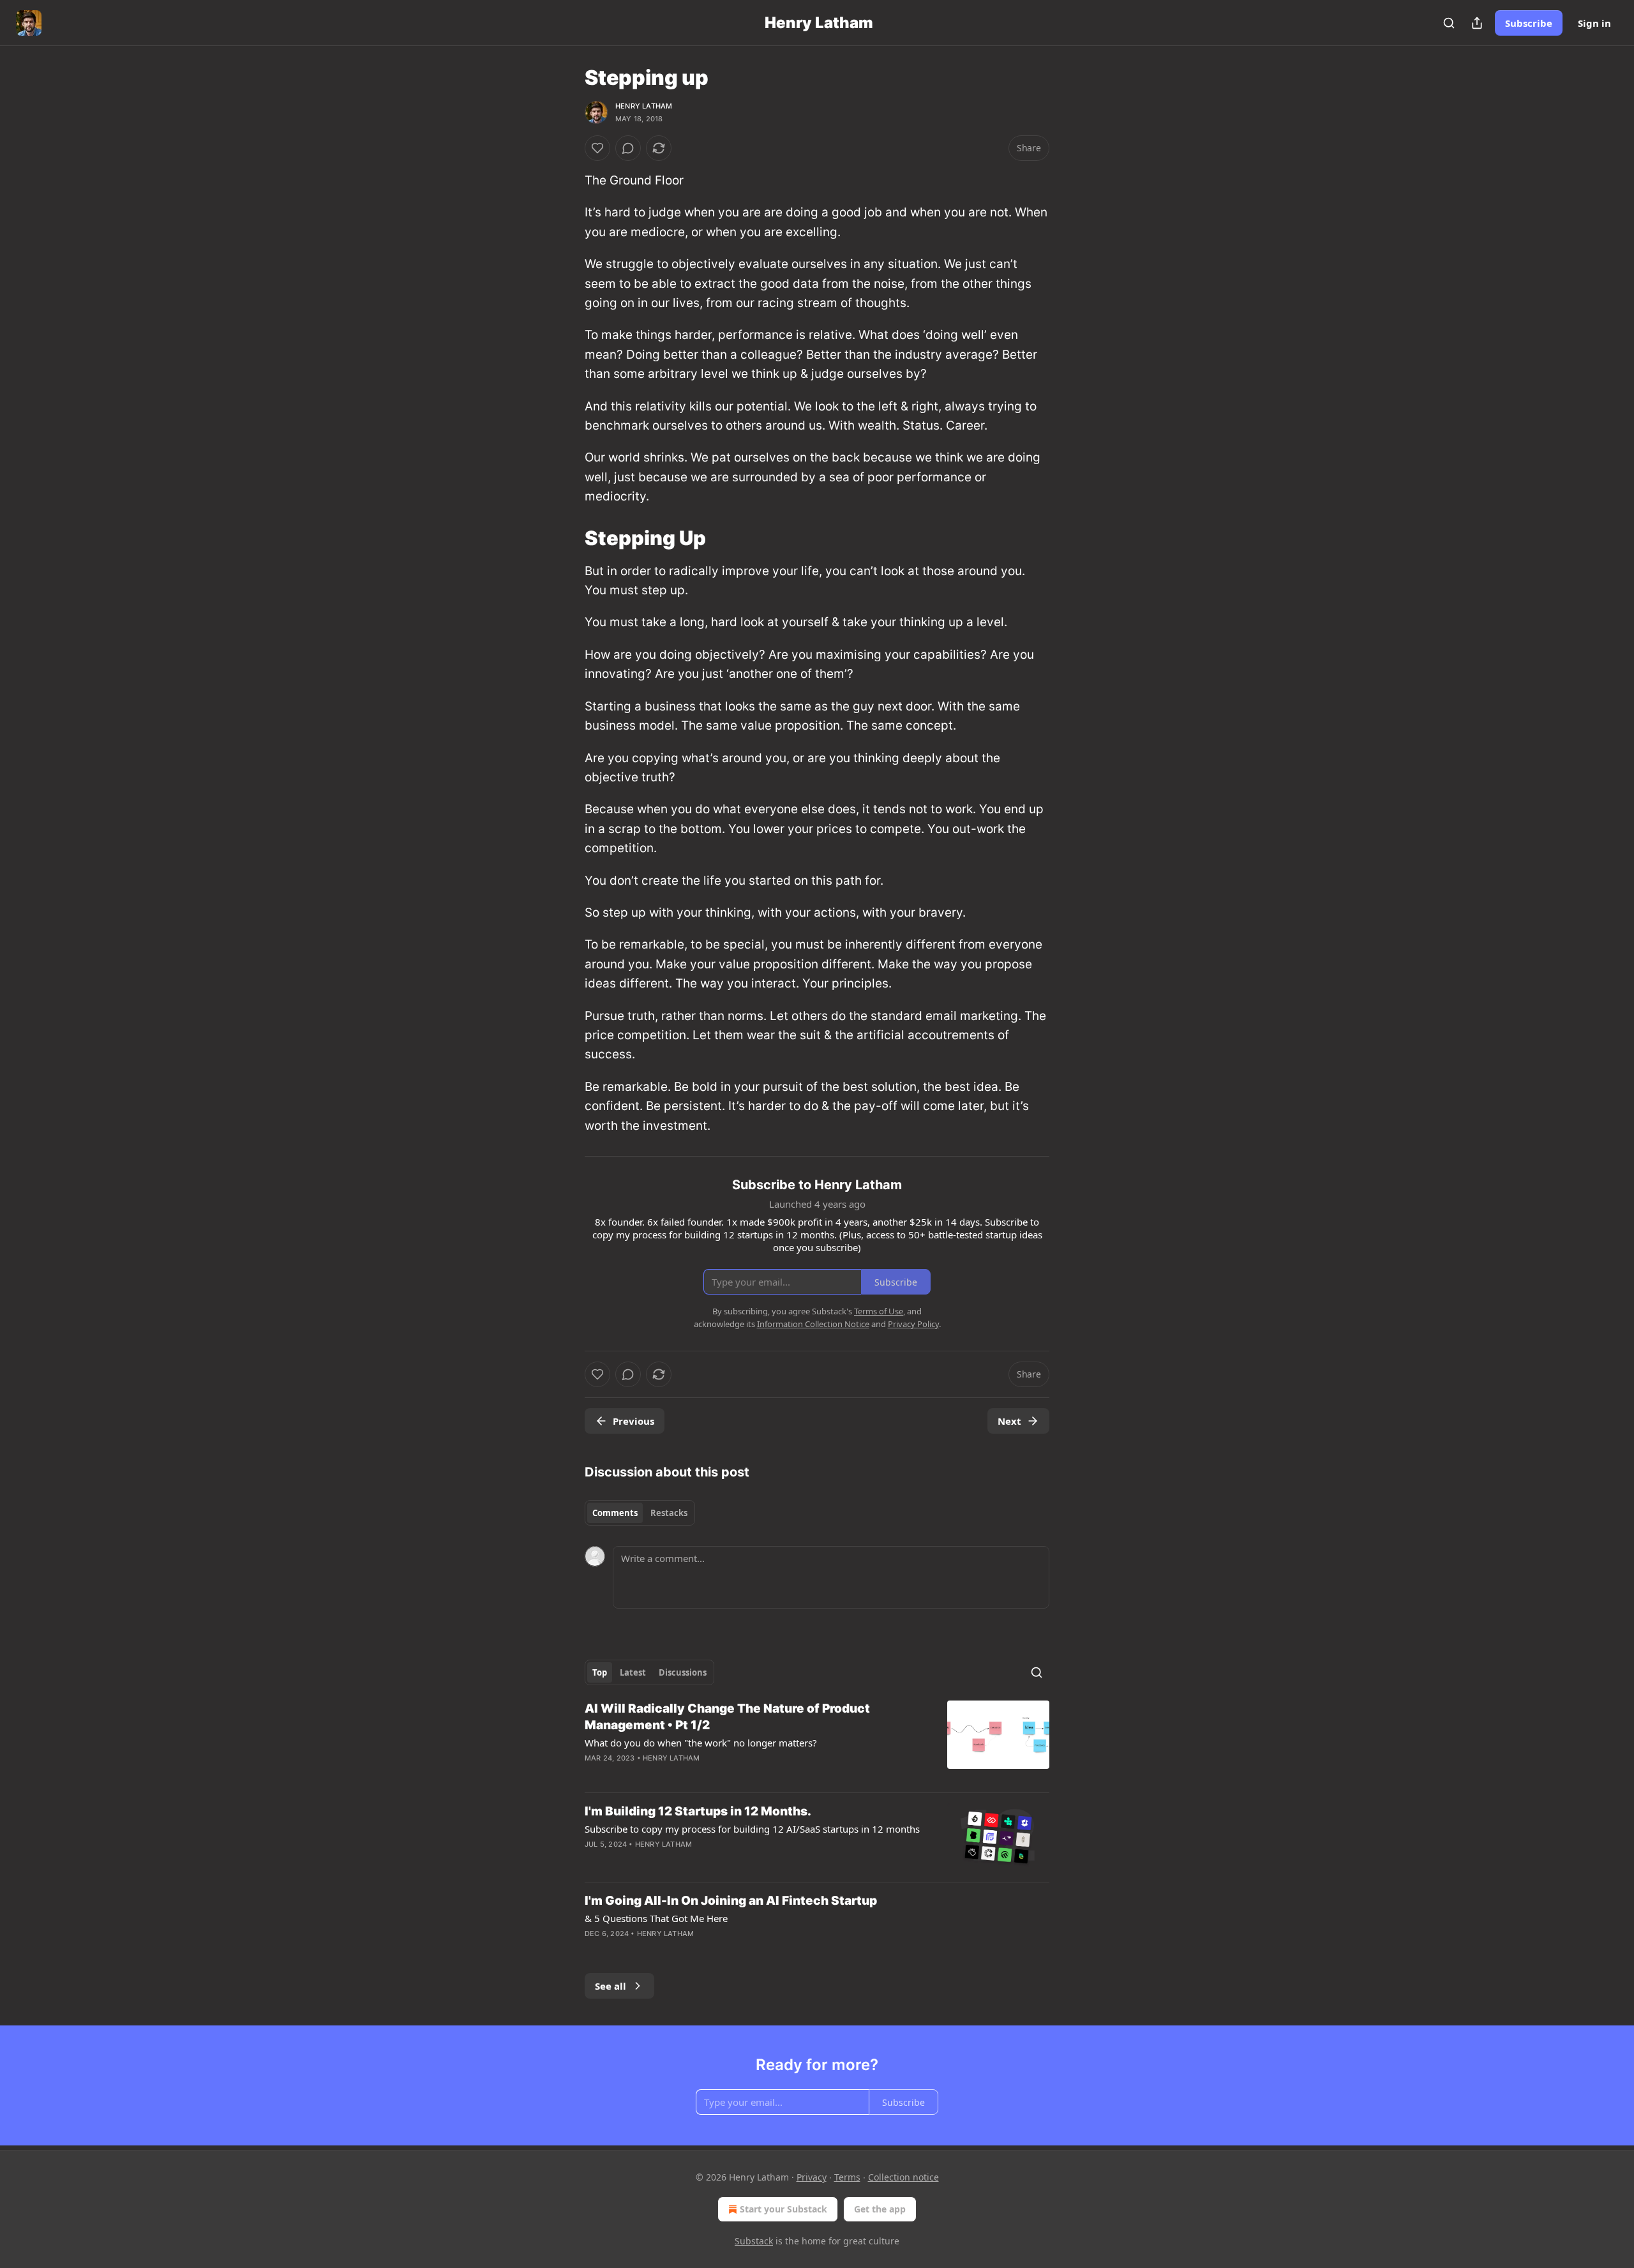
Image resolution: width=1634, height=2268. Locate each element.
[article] (817, 1741)
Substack (754, 2241)
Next (1009, 1421)
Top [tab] (600, 1672)
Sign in (1594, 23)
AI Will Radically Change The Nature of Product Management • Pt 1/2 (727, 1717)
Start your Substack (783, 2209)
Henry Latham (644, 106)
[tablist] (640, 1513)
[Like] (597, 148)
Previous (633, 1421)
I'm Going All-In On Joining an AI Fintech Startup (731, 1901)
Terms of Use (879, 1311)
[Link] (567, 537)
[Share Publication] (1477, 23)
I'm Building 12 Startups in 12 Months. (698, 1811)
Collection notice (903, 2177)
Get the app (880, 2209)
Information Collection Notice (813, 1324)
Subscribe (1529, 23)
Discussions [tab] (683, 1672)
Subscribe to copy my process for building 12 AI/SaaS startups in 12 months (752, 1829)
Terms (847, 2177)
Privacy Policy (913, 1324)
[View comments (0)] (628, 148)
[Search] (1449, 23)
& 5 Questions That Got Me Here (656, 1918)
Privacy (812, 2177)
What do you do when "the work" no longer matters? (701, 1743)
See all (611, 1986)
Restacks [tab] (669, 1513)
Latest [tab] (633, 1672)
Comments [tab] (615, 1513)
